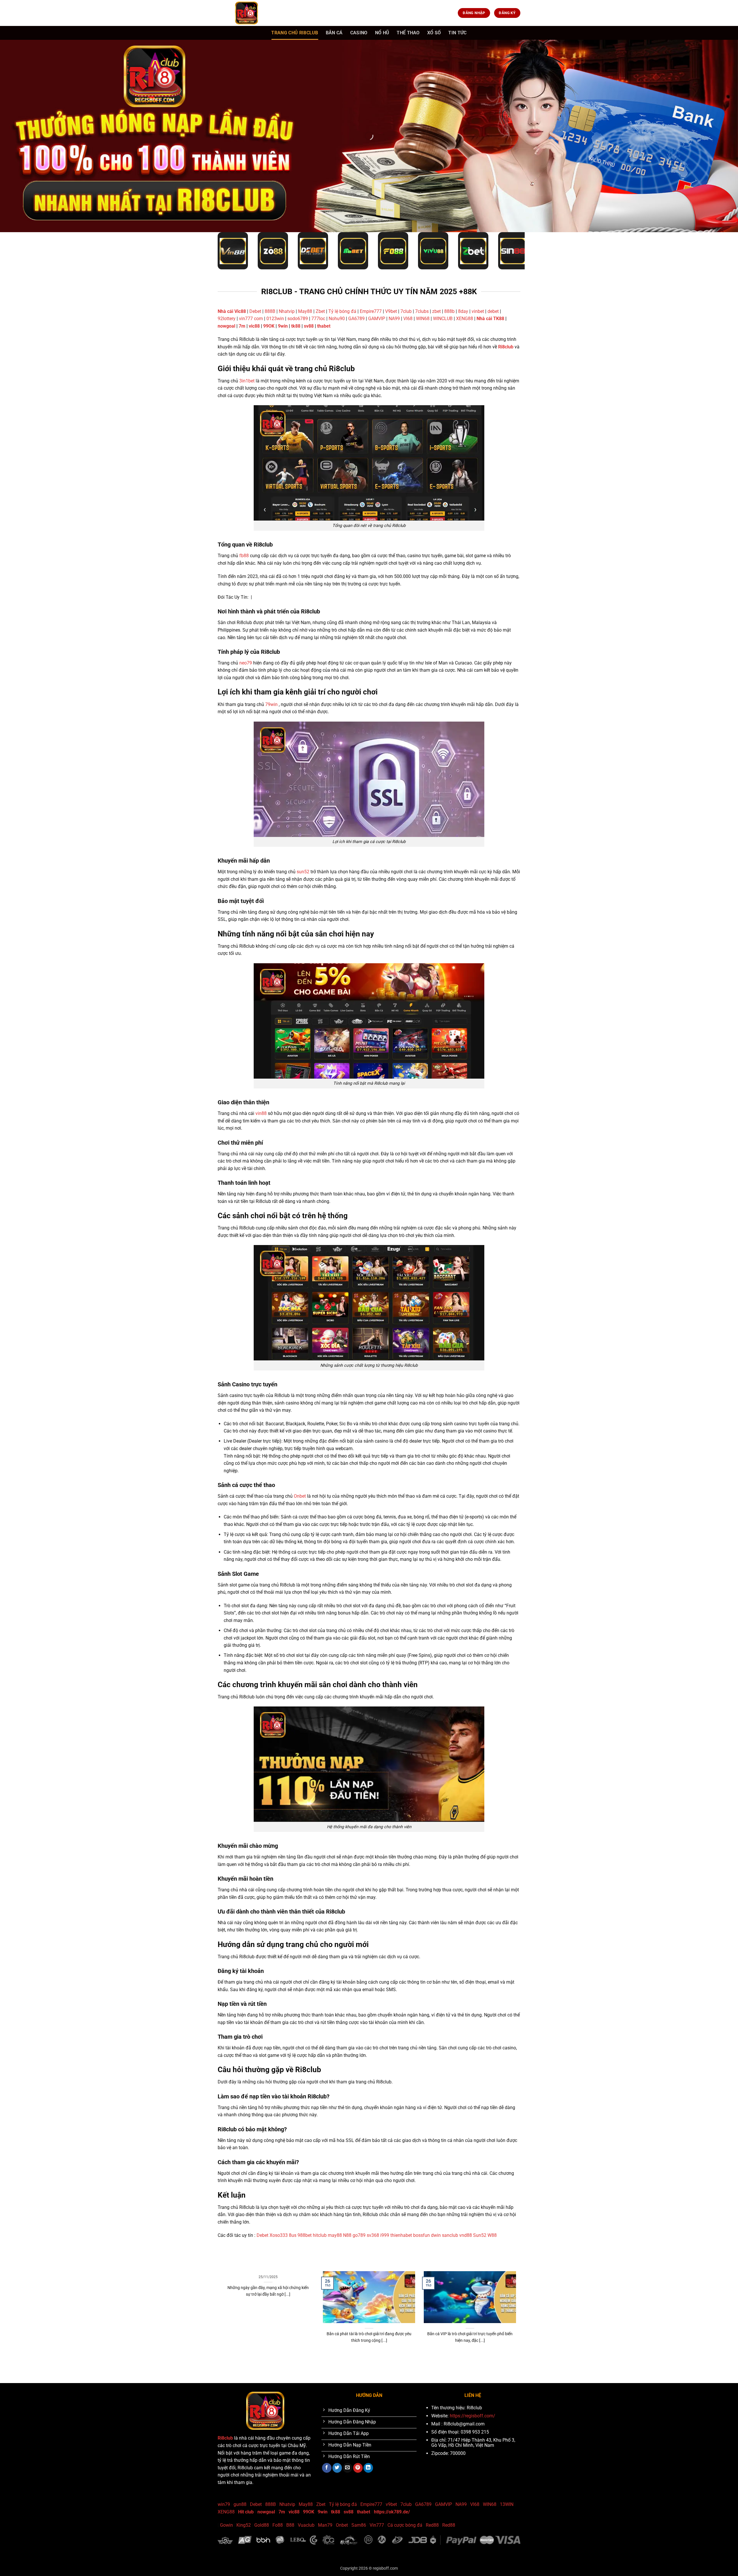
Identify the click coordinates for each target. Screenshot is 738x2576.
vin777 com (251, 319)
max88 (406, 2360)
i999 (385, 2235)
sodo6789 (298, 319)
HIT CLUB (258, 2360)
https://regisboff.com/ (472, 2416)
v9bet (391, 2504)
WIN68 (423, 319)
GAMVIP (377, 319)
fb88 (244, 556)
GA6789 (356, 319)
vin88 (261, 1113)
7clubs (422, 311)
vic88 (254, 326)
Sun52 (480, 2235)
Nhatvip (287, 311)
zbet (436, 311)
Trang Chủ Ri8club (295, 33)
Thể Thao (408, 33)
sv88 (309, 326)
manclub (379, 2360)
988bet (305, 2235)
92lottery (227, 319)
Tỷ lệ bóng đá (342, 311)
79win (271, 704)
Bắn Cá (334, 33)
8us (293, 2235)
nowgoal (226, 326)
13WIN (507, 2504)
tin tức (457, 33)
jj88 (287, 2360)
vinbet (478, 311)
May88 (305, 311)
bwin (349, 2360)
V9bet (391, 311)
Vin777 (377, 2525)
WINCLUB (443, 319)
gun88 (240, 2504)
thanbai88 (300, 2360)
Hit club (246, 2512)
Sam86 (359, 2525)
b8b (358, 2360)
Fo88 (278, 2525)
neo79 (246, 663)
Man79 (325, 2525)
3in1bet (247, 381)
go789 (359, 2235)
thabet (324, 326)
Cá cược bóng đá (405, 2525)
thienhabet (401, 2235)
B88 (290, 2525)
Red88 (432, 2525)
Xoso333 (279, 2235)
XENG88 (465, 319)
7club (406, 311)
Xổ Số (434, 33)
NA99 (395, 319)
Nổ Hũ (382, 33)
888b (449, 311)
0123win (275, 319)
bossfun (421, 2235)
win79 (224, 2504)
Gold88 (262, 2525)
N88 (347, 2235)
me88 (315, 2360)
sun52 (303, 872)
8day (463, 311)
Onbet (300, 1496)
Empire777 (371, 311)
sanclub (450, 2235)
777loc (318, 319)
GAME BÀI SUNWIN (233, 2360)
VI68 (408, 319)
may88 (335, 2235)
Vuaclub (306, 2525)
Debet (255, 311)
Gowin (226, 2525)
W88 (492, 2235)
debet (493, 311)
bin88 (393, 2360)
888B (270, 311)
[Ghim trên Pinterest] (358, 2468)
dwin (436, 2235)
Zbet (320, 311)
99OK (269, 326)
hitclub (320, 2235)
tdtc (367, 2360)
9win (283, 326)
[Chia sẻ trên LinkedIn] (368, 2468)
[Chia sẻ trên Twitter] (337, 2468)
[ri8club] (246, 13)
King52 (244, 2525)
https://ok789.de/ (392, 2512)
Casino (359, 33)
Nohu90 (337, 319)
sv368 (373, 2235)
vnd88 (466, 2235)
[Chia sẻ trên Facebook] (327, 2468)
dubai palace (332, 2360)
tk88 (296, 326)
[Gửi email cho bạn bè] (348, 2468)
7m (242, 326)
